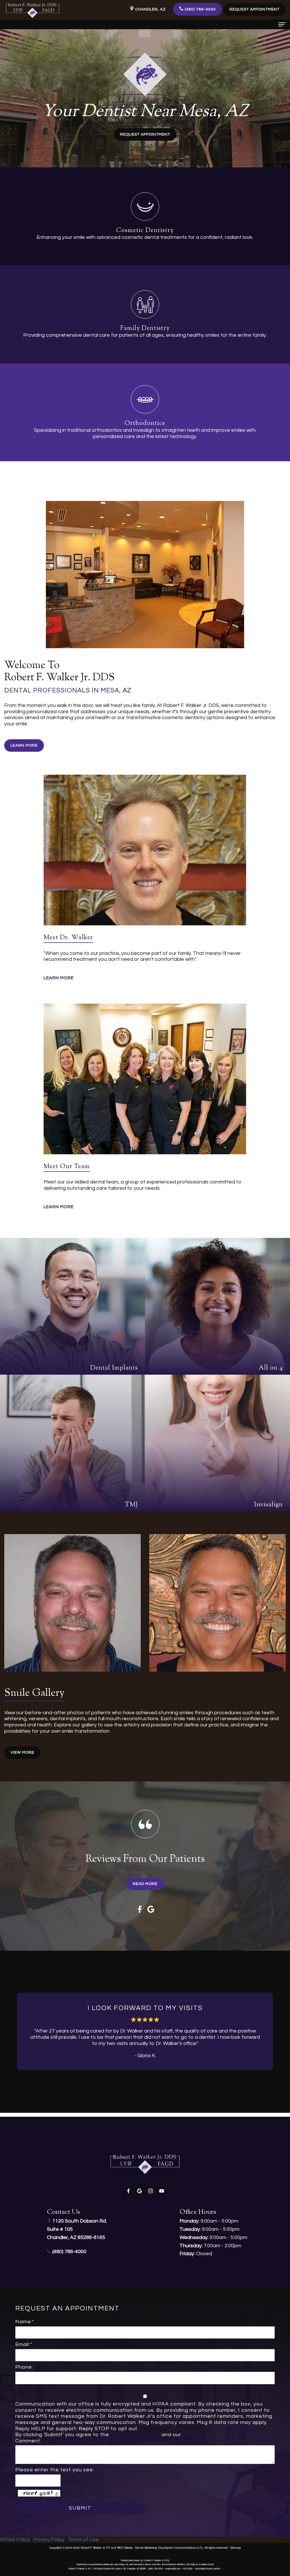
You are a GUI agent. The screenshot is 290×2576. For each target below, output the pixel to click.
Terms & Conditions (135, 2435)
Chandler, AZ (150, 9)
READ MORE (145, 1884)
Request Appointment (254, 9)
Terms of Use (83, 2540)
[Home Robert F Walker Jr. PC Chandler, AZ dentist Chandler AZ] (33, 10)
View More (22, 1753)
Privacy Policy (200, 2435)
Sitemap (236, 2548)
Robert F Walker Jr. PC (95, 2548)
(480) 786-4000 (200, 9)
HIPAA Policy (15, 2540)
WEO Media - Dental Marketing (137, 2548)
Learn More (24, 745)
